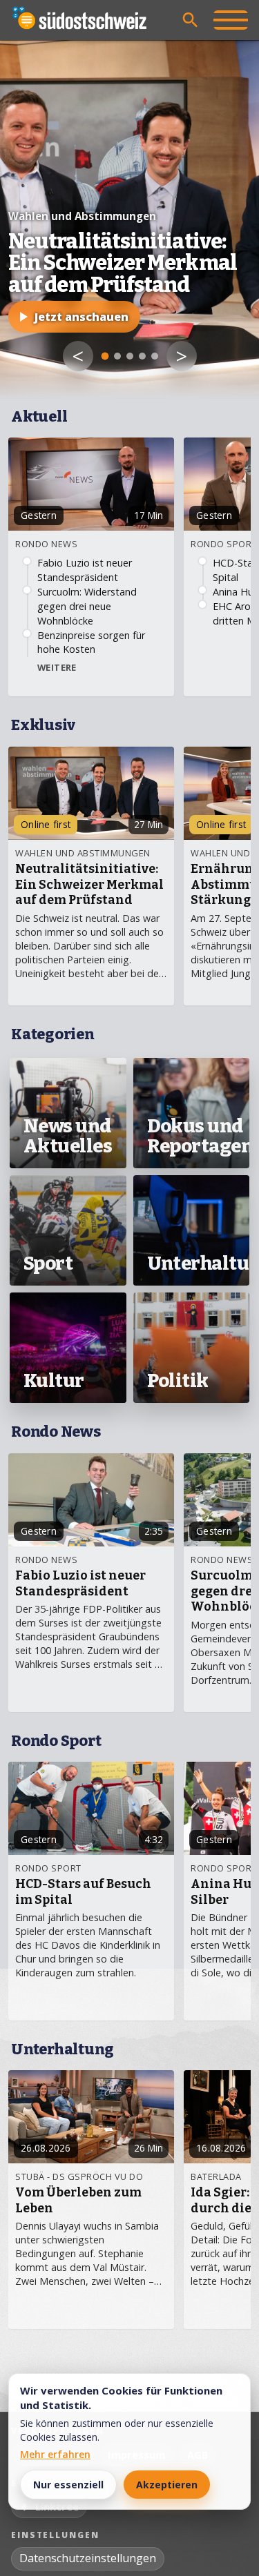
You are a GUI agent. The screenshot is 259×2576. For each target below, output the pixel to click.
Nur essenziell (68, 2485)
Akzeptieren (167, 2485)
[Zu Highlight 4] (142, 356)
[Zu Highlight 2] (117, 356)
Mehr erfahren (55, 2454)
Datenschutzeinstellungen (88, 2558)
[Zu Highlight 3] (130, 356)
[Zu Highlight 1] (105, 356)
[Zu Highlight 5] (155, 356)
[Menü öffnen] (231, 20)
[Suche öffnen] (191, 20)
